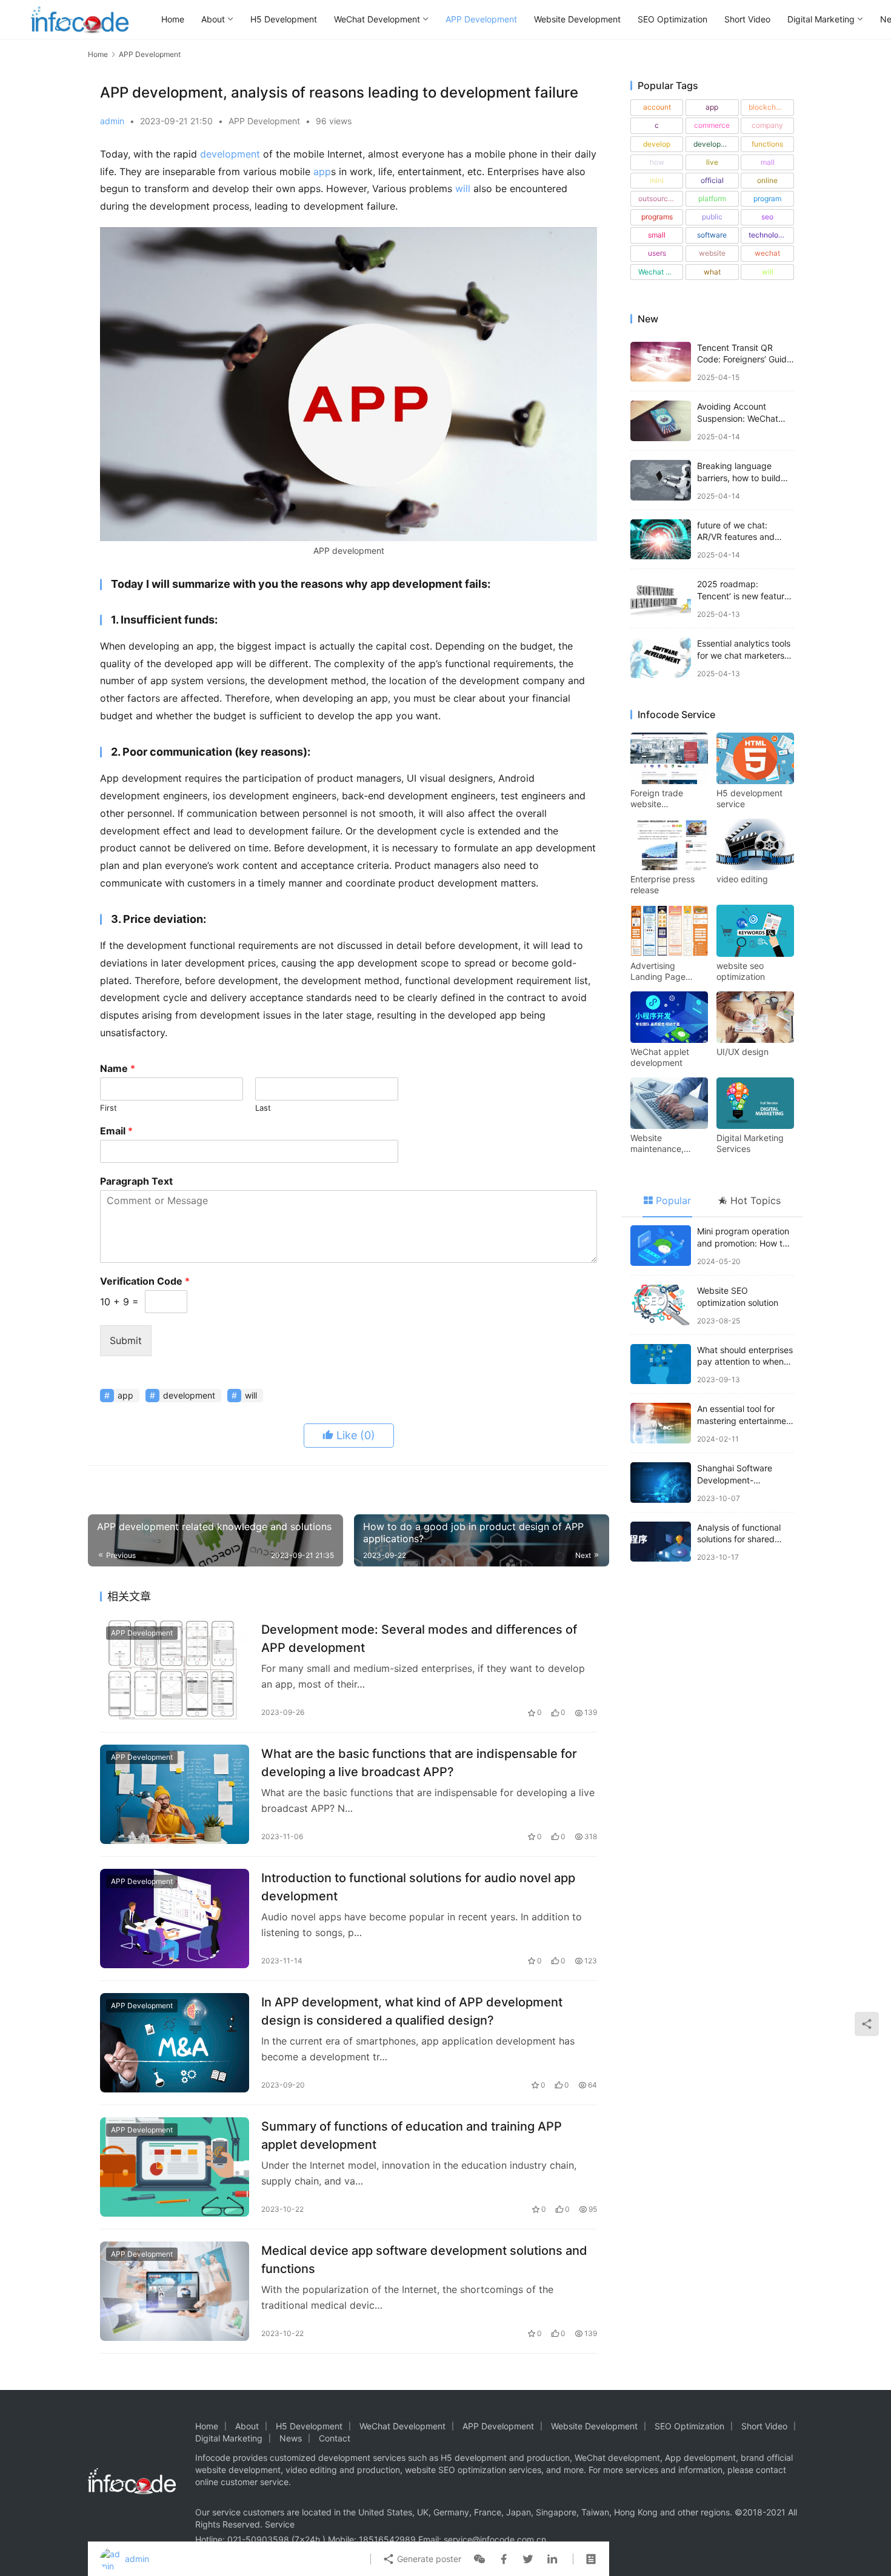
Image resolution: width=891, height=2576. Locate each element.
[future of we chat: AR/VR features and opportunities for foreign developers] (661, 540)
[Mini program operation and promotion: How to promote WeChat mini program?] (661, 1246)
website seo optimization (741, 971)
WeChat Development (377, 19)
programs (657, 217)
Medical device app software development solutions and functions (424, 2259)
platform (712, 198)
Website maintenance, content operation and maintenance (666, 1143)
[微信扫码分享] (479, 2559)
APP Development (481, 19)
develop (657, 144)
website (712, 253)
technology (768, 235)
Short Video (747, 19)
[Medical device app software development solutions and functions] (175, 2291)
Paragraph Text (136, 1181)
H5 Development (284, 19)
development (230, 154)
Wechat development (661, 272)
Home (173, 19)
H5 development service (749, 798)
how (657, 162)
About (213, 19)
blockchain (767, 107)
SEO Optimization (672, 19)
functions (767, 144)
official (712, 180)
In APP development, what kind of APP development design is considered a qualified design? (412, 2011)
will (463, 188)
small (657, 235)
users (657, 253)
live (712, 162)
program (767, 198)
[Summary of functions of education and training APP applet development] (175, 2167)
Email (116, 1131)
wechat (767, 253)
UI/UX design (743, 1052)
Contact (335, 2438)
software (712, 235)
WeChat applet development (660, 1057)
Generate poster (428, 2559)
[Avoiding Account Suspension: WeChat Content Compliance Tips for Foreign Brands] (661, 421)
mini (657, 180)
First (108, 1108)
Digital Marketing (821, 19)
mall (768, 162)
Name (118, 1068)
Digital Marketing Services (750, 1143)
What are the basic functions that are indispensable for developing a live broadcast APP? (419, 1762)
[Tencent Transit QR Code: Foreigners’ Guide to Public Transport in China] (661, 362)
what (712, 272)
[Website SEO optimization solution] (661, 1305)
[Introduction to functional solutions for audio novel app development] (175, 1919)
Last (263, 1108)
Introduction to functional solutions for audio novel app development (418, 1887)
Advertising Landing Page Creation (658, 971)
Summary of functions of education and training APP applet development (412, 2135)
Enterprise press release (662, 884)
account (657, 107)
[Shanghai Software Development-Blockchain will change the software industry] (661, 1483)
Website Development (577, 19)
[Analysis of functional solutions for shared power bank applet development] (661, 1542)
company (767, 125)
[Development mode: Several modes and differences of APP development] (175, 1670)
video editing (742, 879)
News (291, 2438)
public (712, 217)
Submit (126, 1340)
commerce (712, 125)
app (322, 171)
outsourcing (658, 198)
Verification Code (145, 1281)
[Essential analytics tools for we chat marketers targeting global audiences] (661, 658)
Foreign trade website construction (657, 799)
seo (767, 217)
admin (112, 121)
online (767, 180)
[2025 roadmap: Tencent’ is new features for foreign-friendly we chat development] (661, 598)
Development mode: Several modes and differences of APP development (419, 1638)
